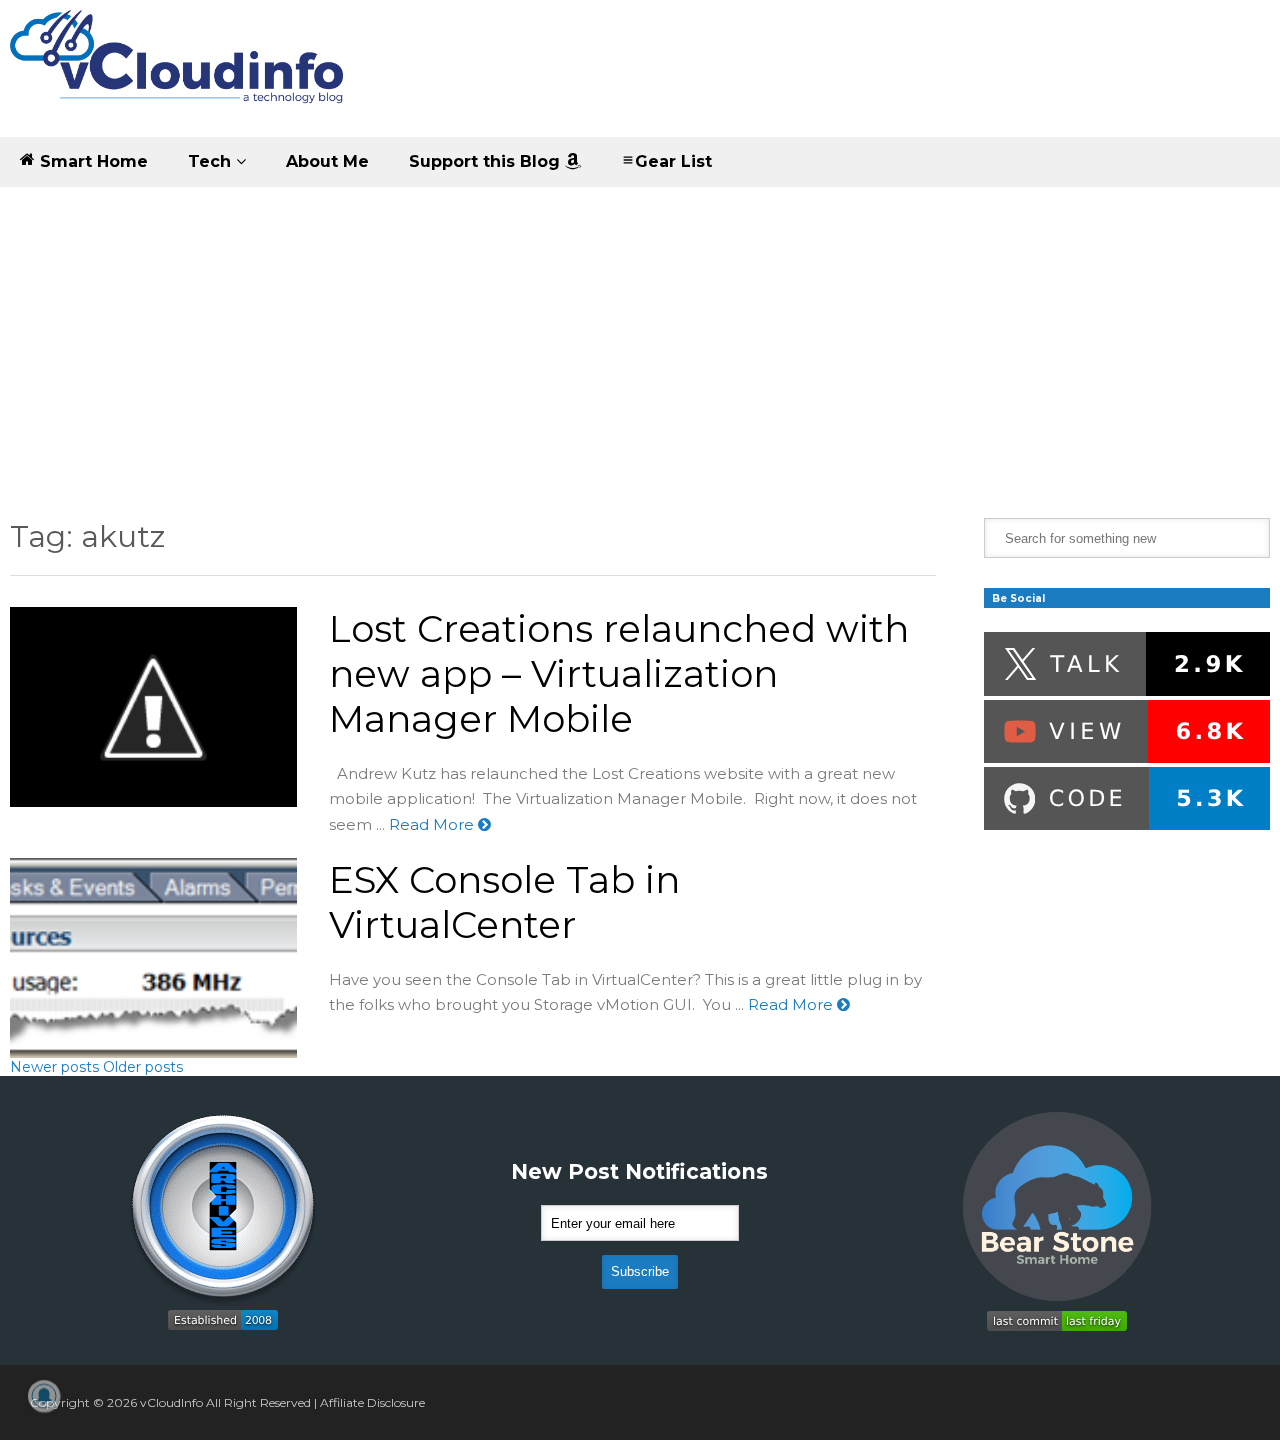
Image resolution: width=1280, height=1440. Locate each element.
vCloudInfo (171, 1402)
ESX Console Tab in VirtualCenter (504, 902)
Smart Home (91, 161)
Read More (433, 824)
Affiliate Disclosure (372, 1402)
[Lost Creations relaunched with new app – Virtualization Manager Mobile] (153, 707)
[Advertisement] (640, 338)
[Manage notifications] (44, 1396)
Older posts (143, 1067)
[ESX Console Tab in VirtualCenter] (153, 958)
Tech (212, 161)
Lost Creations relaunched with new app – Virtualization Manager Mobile (619, 673)
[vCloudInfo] (180, 73)
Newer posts (54, 1067)
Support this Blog (487, 161)
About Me (327, 161)
